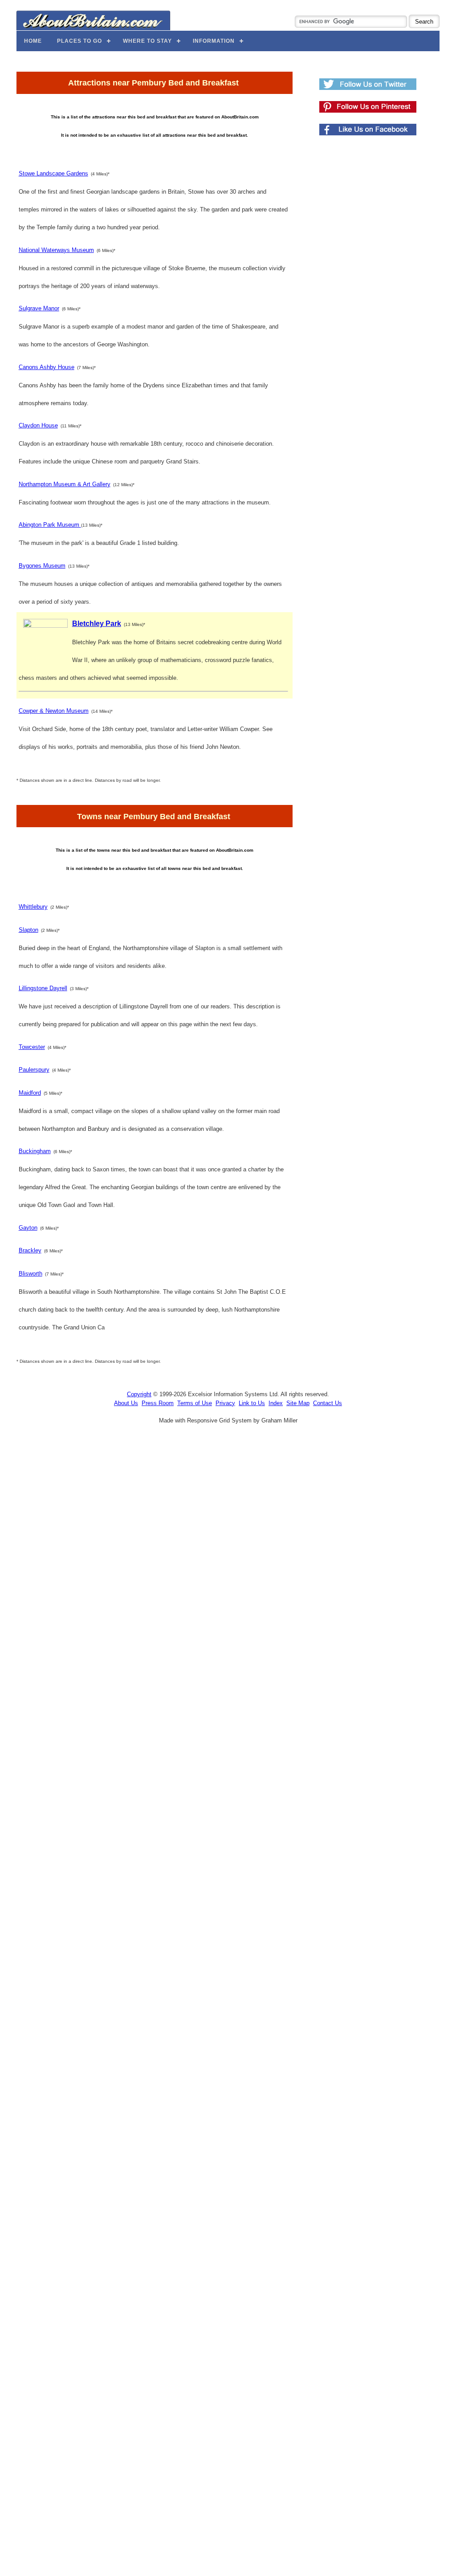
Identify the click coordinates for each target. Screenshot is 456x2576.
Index (276, 1403)
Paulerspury (34, 1070)
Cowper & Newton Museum (54, 711)
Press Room (158, 1403)
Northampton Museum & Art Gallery (65, 484)
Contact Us (328, 1403)
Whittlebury (33, 907)
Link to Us (252, 1403)
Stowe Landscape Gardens (53, 173)
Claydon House (38, 425)
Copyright (139, 1394)
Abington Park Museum (50, 525)
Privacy (225, 1403)
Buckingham (35, 1151)
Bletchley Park (97, 624)
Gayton (28, 1228)
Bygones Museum (42, 566)
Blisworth (31, 1274)
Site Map (298, 1403)
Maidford (30, 1093)
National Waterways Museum (56, 250)
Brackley (30, 1250)
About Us (126, 1403)
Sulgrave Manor (39, 308)
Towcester (32, 1047)
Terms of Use (195, 1403)
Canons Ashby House (47, 367)
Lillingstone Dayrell (43, 988)
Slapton (28, 930)
